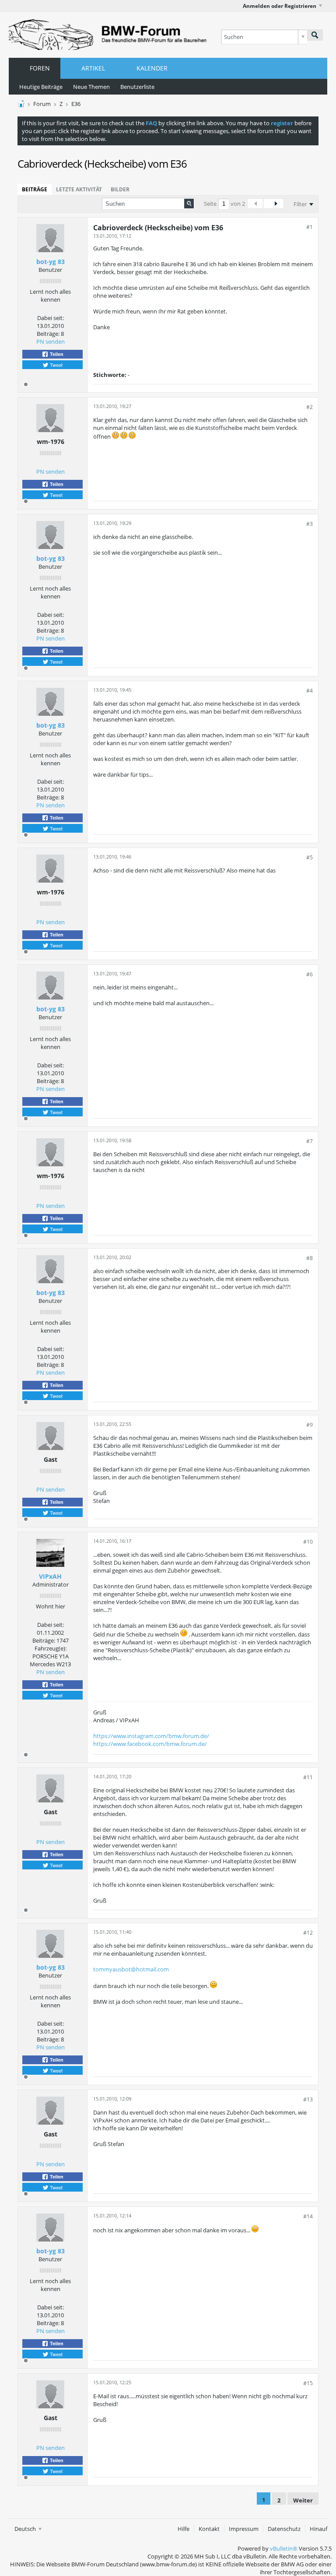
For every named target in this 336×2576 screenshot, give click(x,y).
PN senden (51, 341)
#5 (310, 857)
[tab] (35, 190)
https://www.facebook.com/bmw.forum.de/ (150, 1744)
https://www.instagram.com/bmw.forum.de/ (151, 1736)
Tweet (56, 365)
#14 (308, 2216)
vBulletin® (284, 2548)
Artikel (93, 68)
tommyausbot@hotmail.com (131, 1969)
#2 (310, 407)
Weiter (303, 2500)
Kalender (152, 68)
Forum (42, 104)
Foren (40, 68)
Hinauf (318, 2529)
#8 (310, 1258)
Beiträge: (48, 334)
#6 (310, 974)
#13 (308, 2099)
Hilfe (184, 2529)
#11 (308, 1777)
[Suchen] (315, 35)
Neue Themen (91, 87)
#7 (310, 1141)
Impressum (244, 2529)
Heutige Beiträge (41, 87)
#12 (308, 1933)
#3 (310, 524)
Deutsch (26, 2529)
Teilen (56, 354)
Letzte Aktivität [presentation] (79, 189)
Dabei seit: (51, 318)
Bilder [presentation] (120, 189)
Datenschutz (284, 2529)
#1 (310, 227)
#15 (308, 2383)
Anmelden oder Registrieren (280, 6)
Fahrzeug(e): (51, 1648)
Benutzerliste (137, 87)
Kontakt (209, 2529)
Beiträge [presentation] (35, 189)
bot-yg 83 (51, 262)
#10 (308, 1542)
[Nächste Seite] (276, 204)
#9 (310, 1425)
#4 (310, 691)
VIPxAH (50, 1576)
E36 (76, 104)
